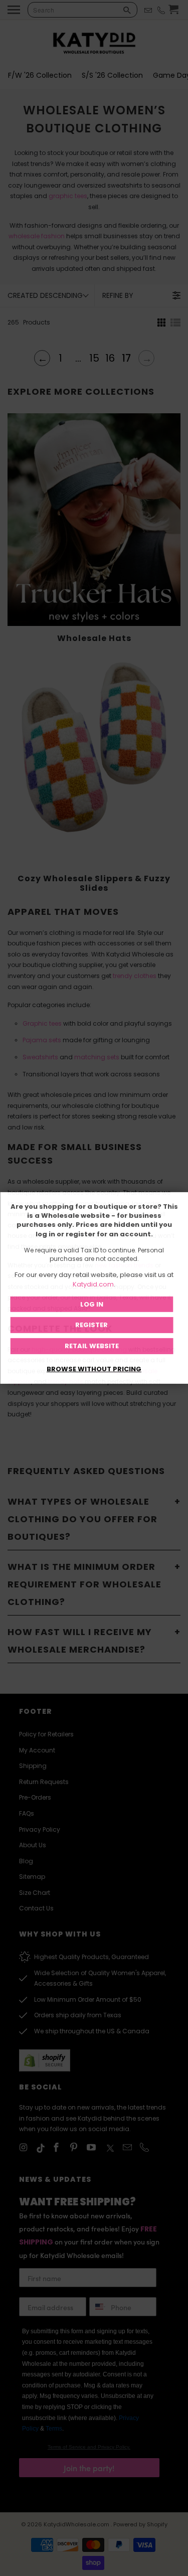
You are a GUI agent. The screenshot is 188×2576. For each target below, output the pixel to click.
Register (91, 1325)
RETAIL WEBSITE (92, 1346)
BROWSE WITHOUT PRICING (94, 1369)
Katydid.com (93, 1284)
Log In (92, 1304)
